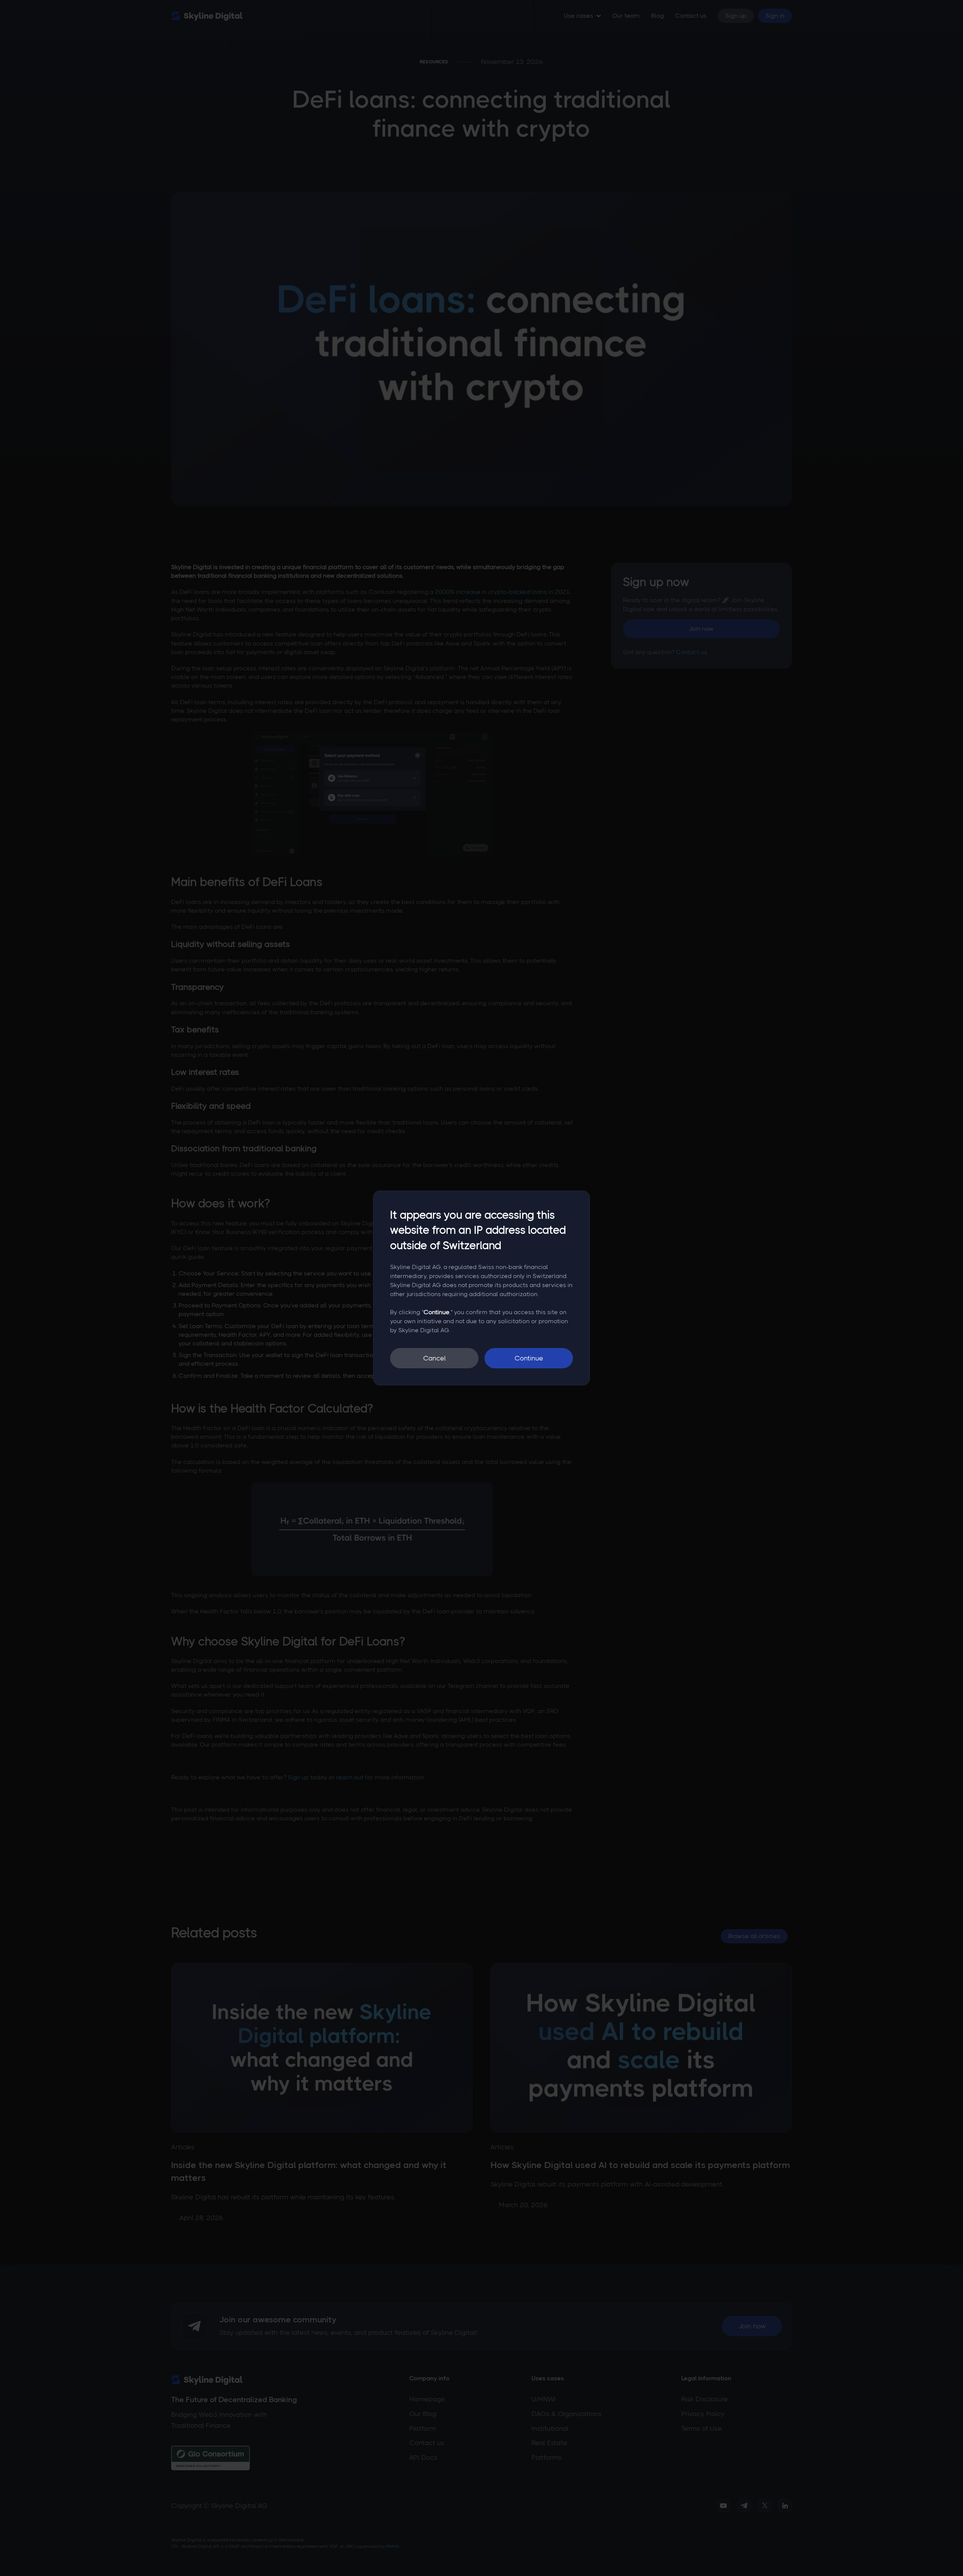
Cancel (434, 1358)
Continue (529, 1358)
